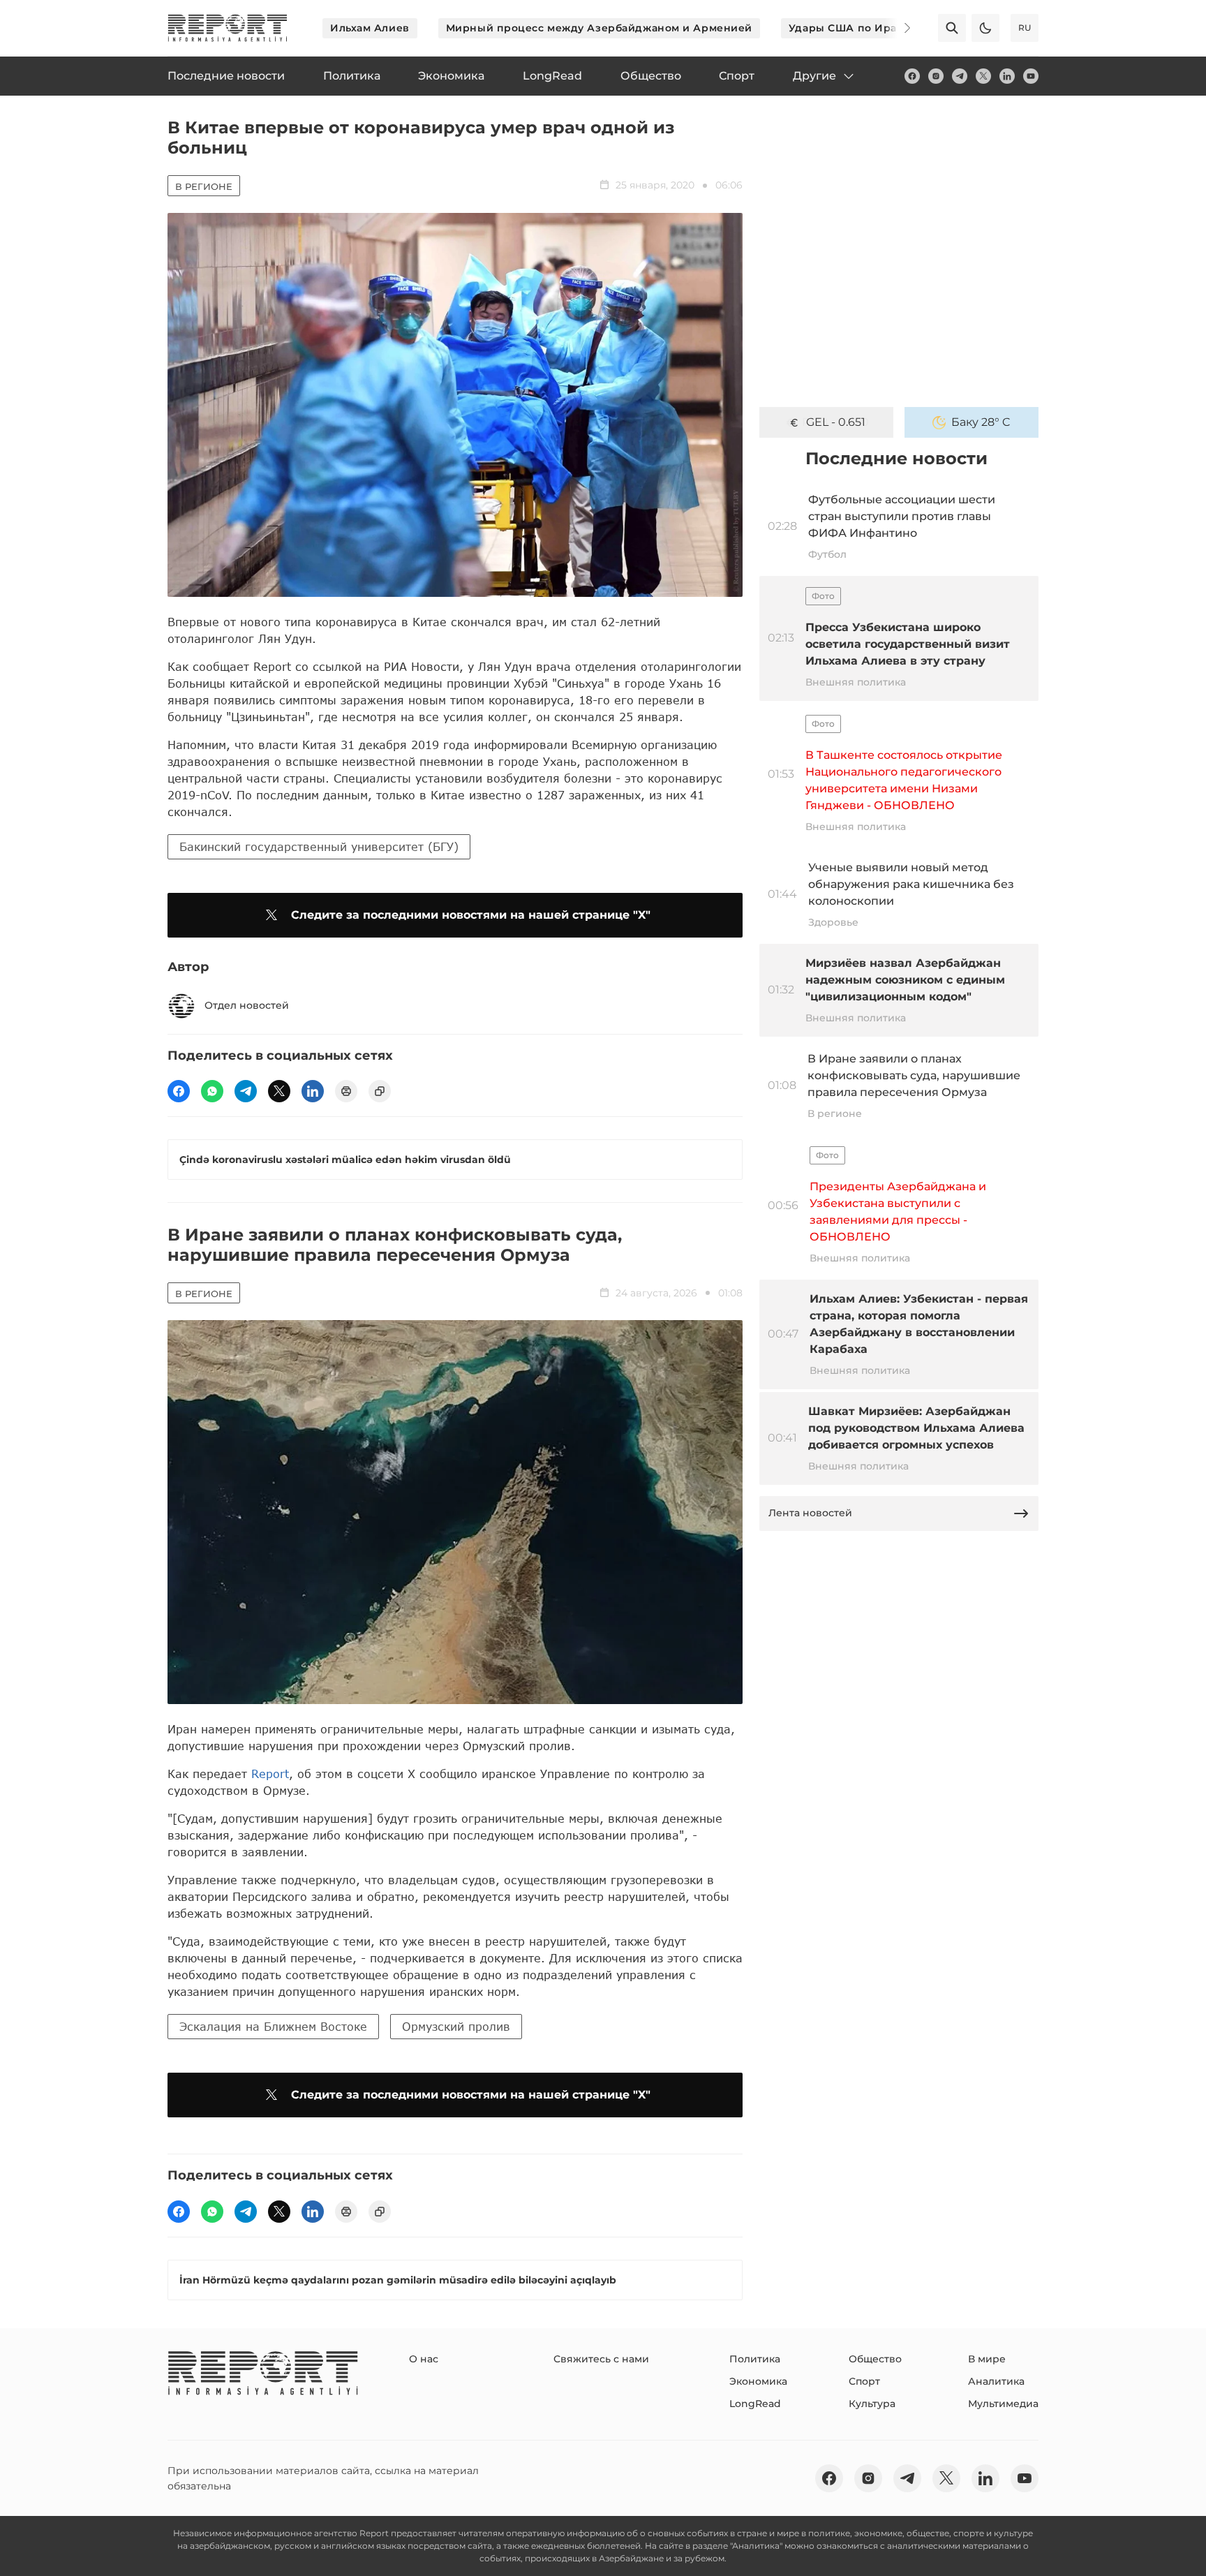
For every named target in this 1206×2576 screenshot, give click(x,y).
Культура (872, 2404)
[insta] (936, 76)
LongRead (755, 2404)
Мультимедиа (1003, 2404)
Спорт (864, 2381)
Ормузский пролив (456, 2026)
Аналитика (996, 2381)
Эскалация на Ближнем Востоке (273, 2026)
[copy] (380, 1091)
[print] (346, 1091)
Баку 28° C (981, 422)
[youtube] (1031, 76)
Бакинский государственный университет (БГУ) (319, 846)
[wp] (212, 1091)
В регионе (204, 186)
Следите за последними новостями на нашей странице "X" (471, 915)
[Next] (898, 28)
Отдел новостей (247, 1005)
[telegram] (960, 76)
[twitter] (983, 76)
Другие (814, 76)
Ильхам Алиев (370, 28)
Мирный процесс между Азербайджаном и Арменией (599, 28)
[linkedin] (1007, 76)
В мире (987, 2359)
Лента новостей (810, 1513)
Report (270, 1774)
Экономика (758, 2381)
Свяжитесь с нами (601, 2359)
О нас (424, 2359)
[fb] (912, 76)
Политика (755, 2359)
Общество (875, 2359)
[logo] (228, 28)
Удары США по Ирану (849, 28)
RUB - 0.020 (835, 422)
